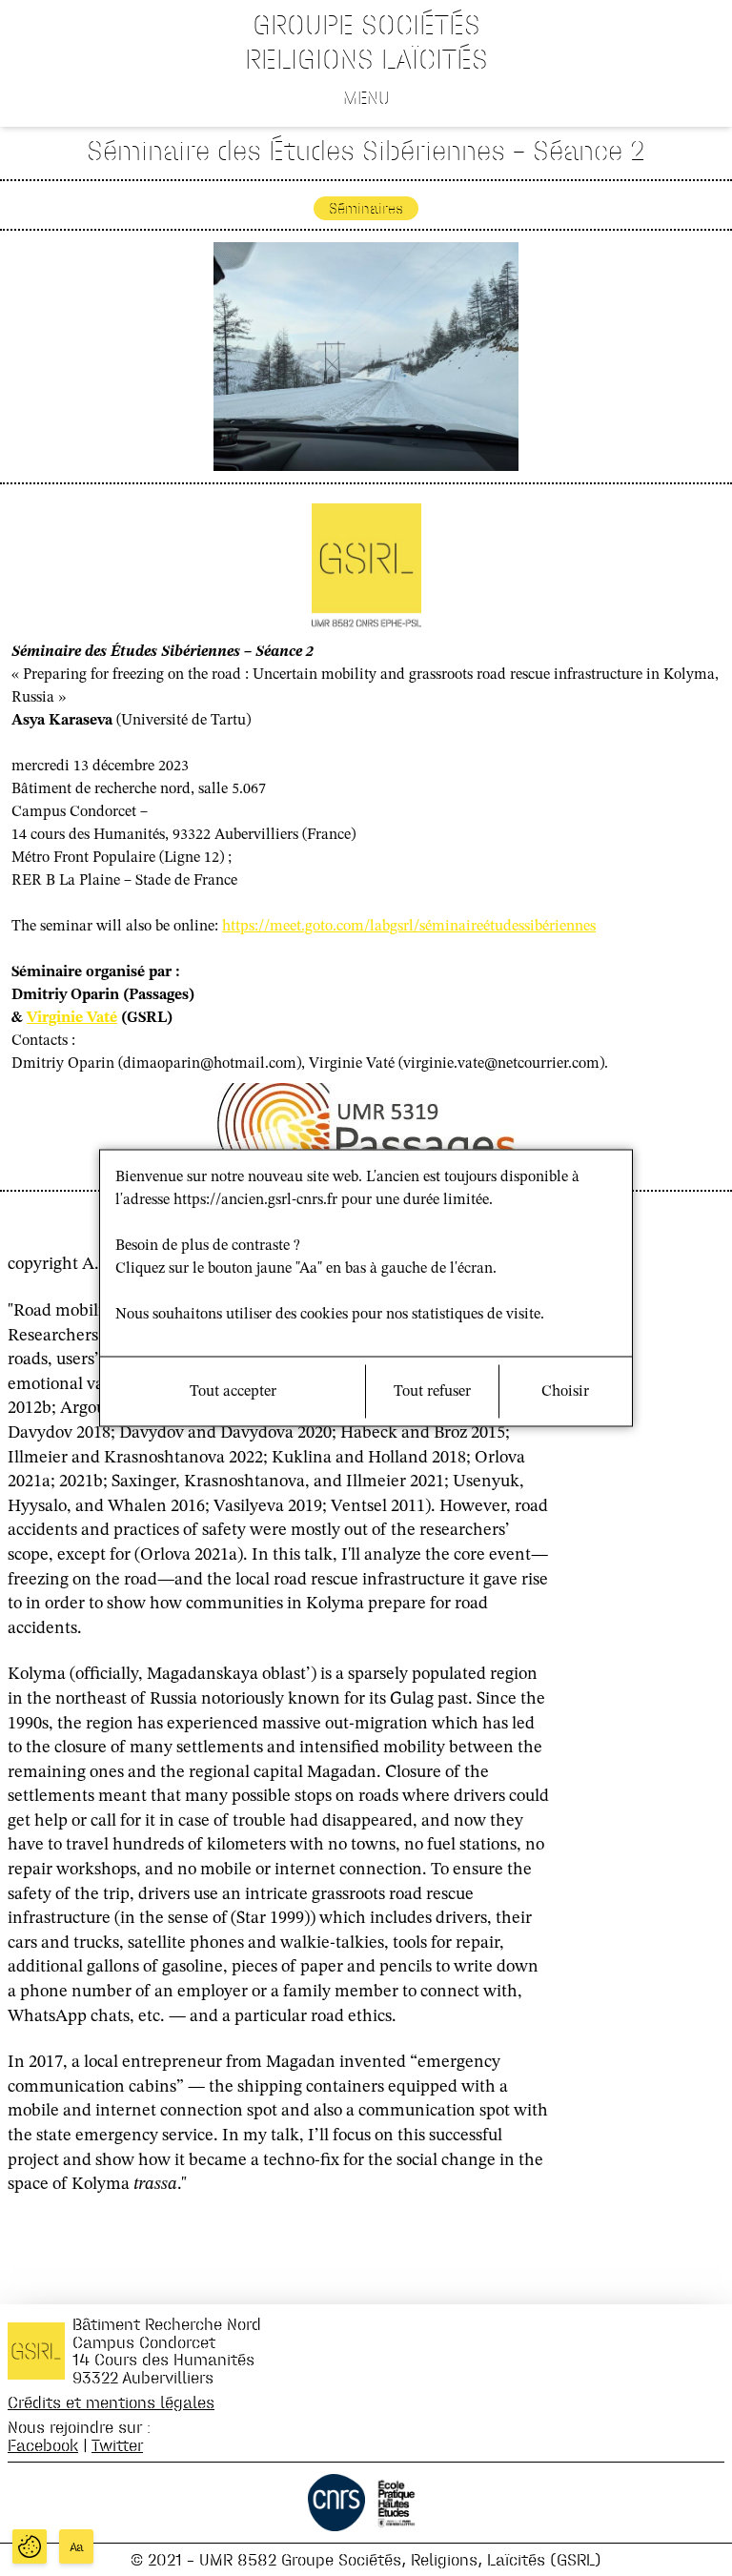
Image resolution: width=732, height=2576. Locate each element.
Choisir (565, 1392)
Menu (366, 97)
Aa (77, 2547)
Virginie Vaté (72, 1018)
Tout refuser (432, 1392)
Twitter (117, 2445)
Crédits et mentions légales (111, 2402)
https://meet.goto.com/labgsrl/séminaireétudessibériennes (409, 927)
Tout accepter (233, 1392)
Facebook (43, 2445)
